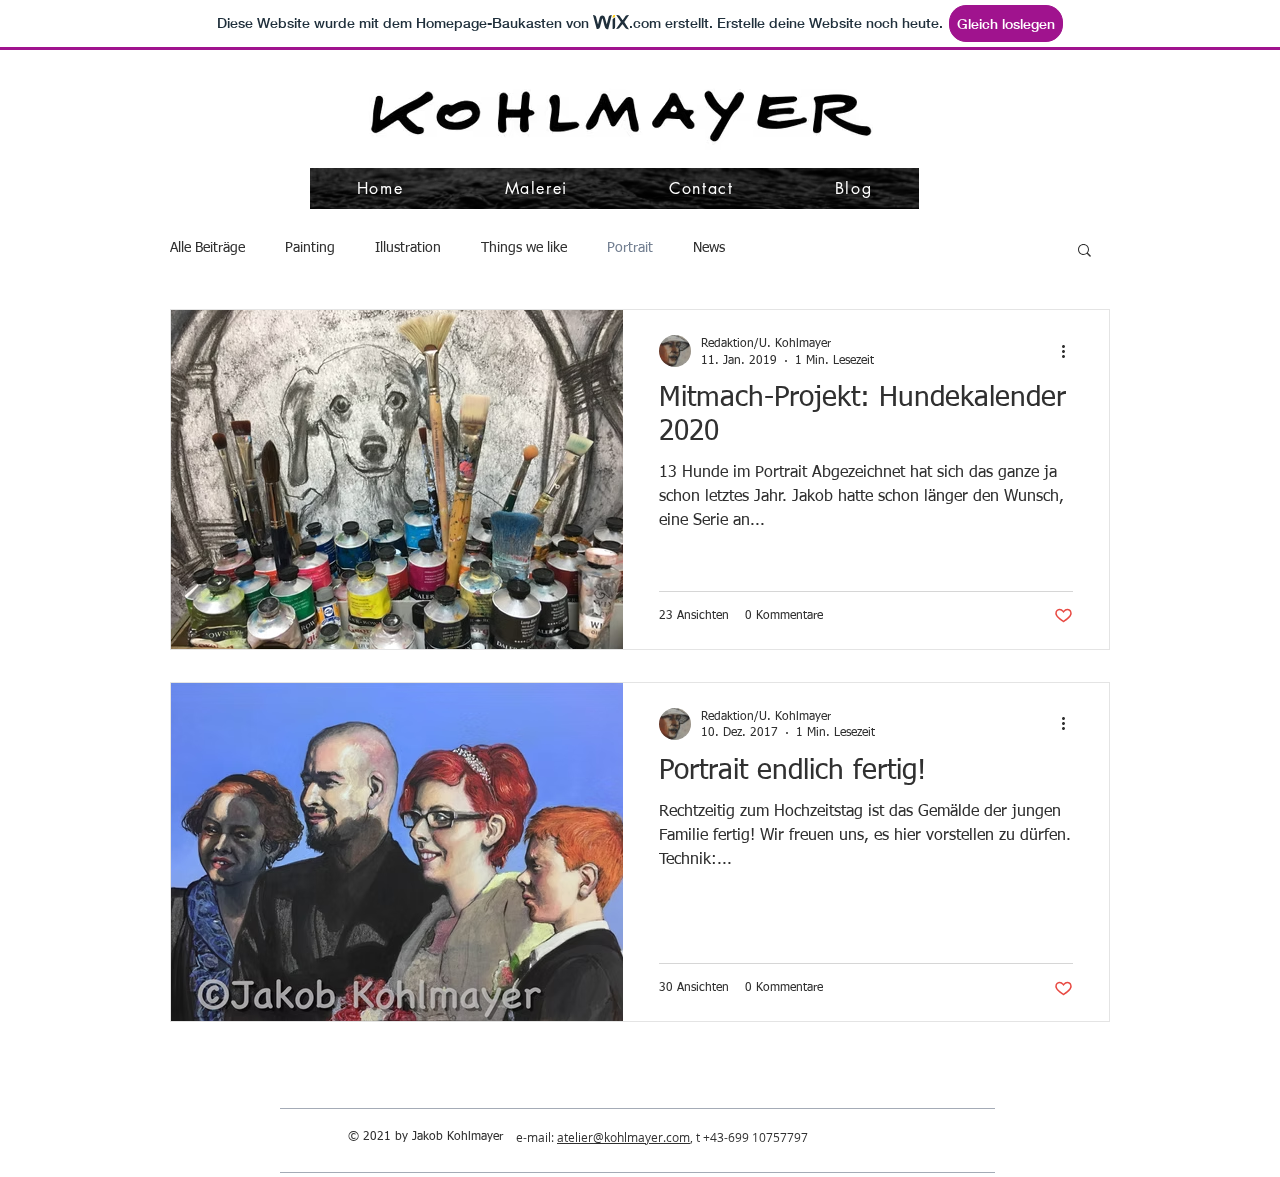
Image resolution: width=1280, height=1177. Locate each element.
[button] (1084, 251)
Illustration (408, 248)
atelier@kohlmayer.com (623, 1137)
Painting (310, 248)
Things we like (524, 248)
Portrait (630, 248)
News (709, 248)
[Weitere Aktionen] (1070, 351)
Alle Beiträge (207, 248)
